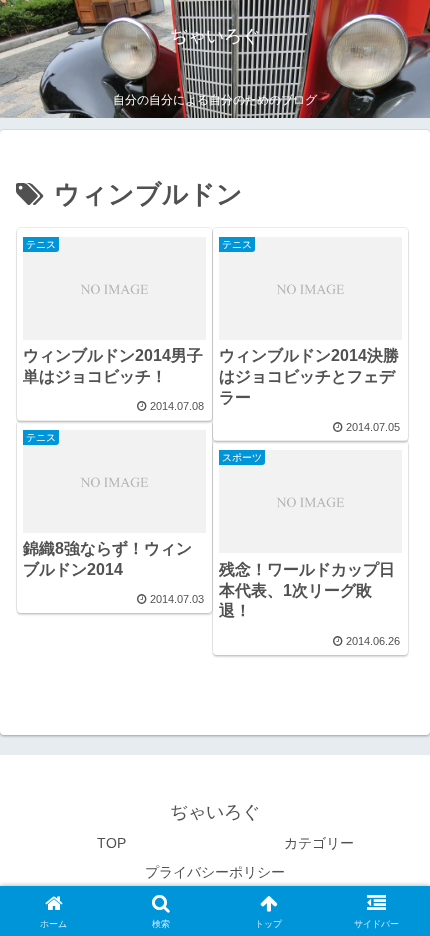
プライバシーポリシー (215, 872)
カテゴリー (319, 843)
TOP (111, 843)
